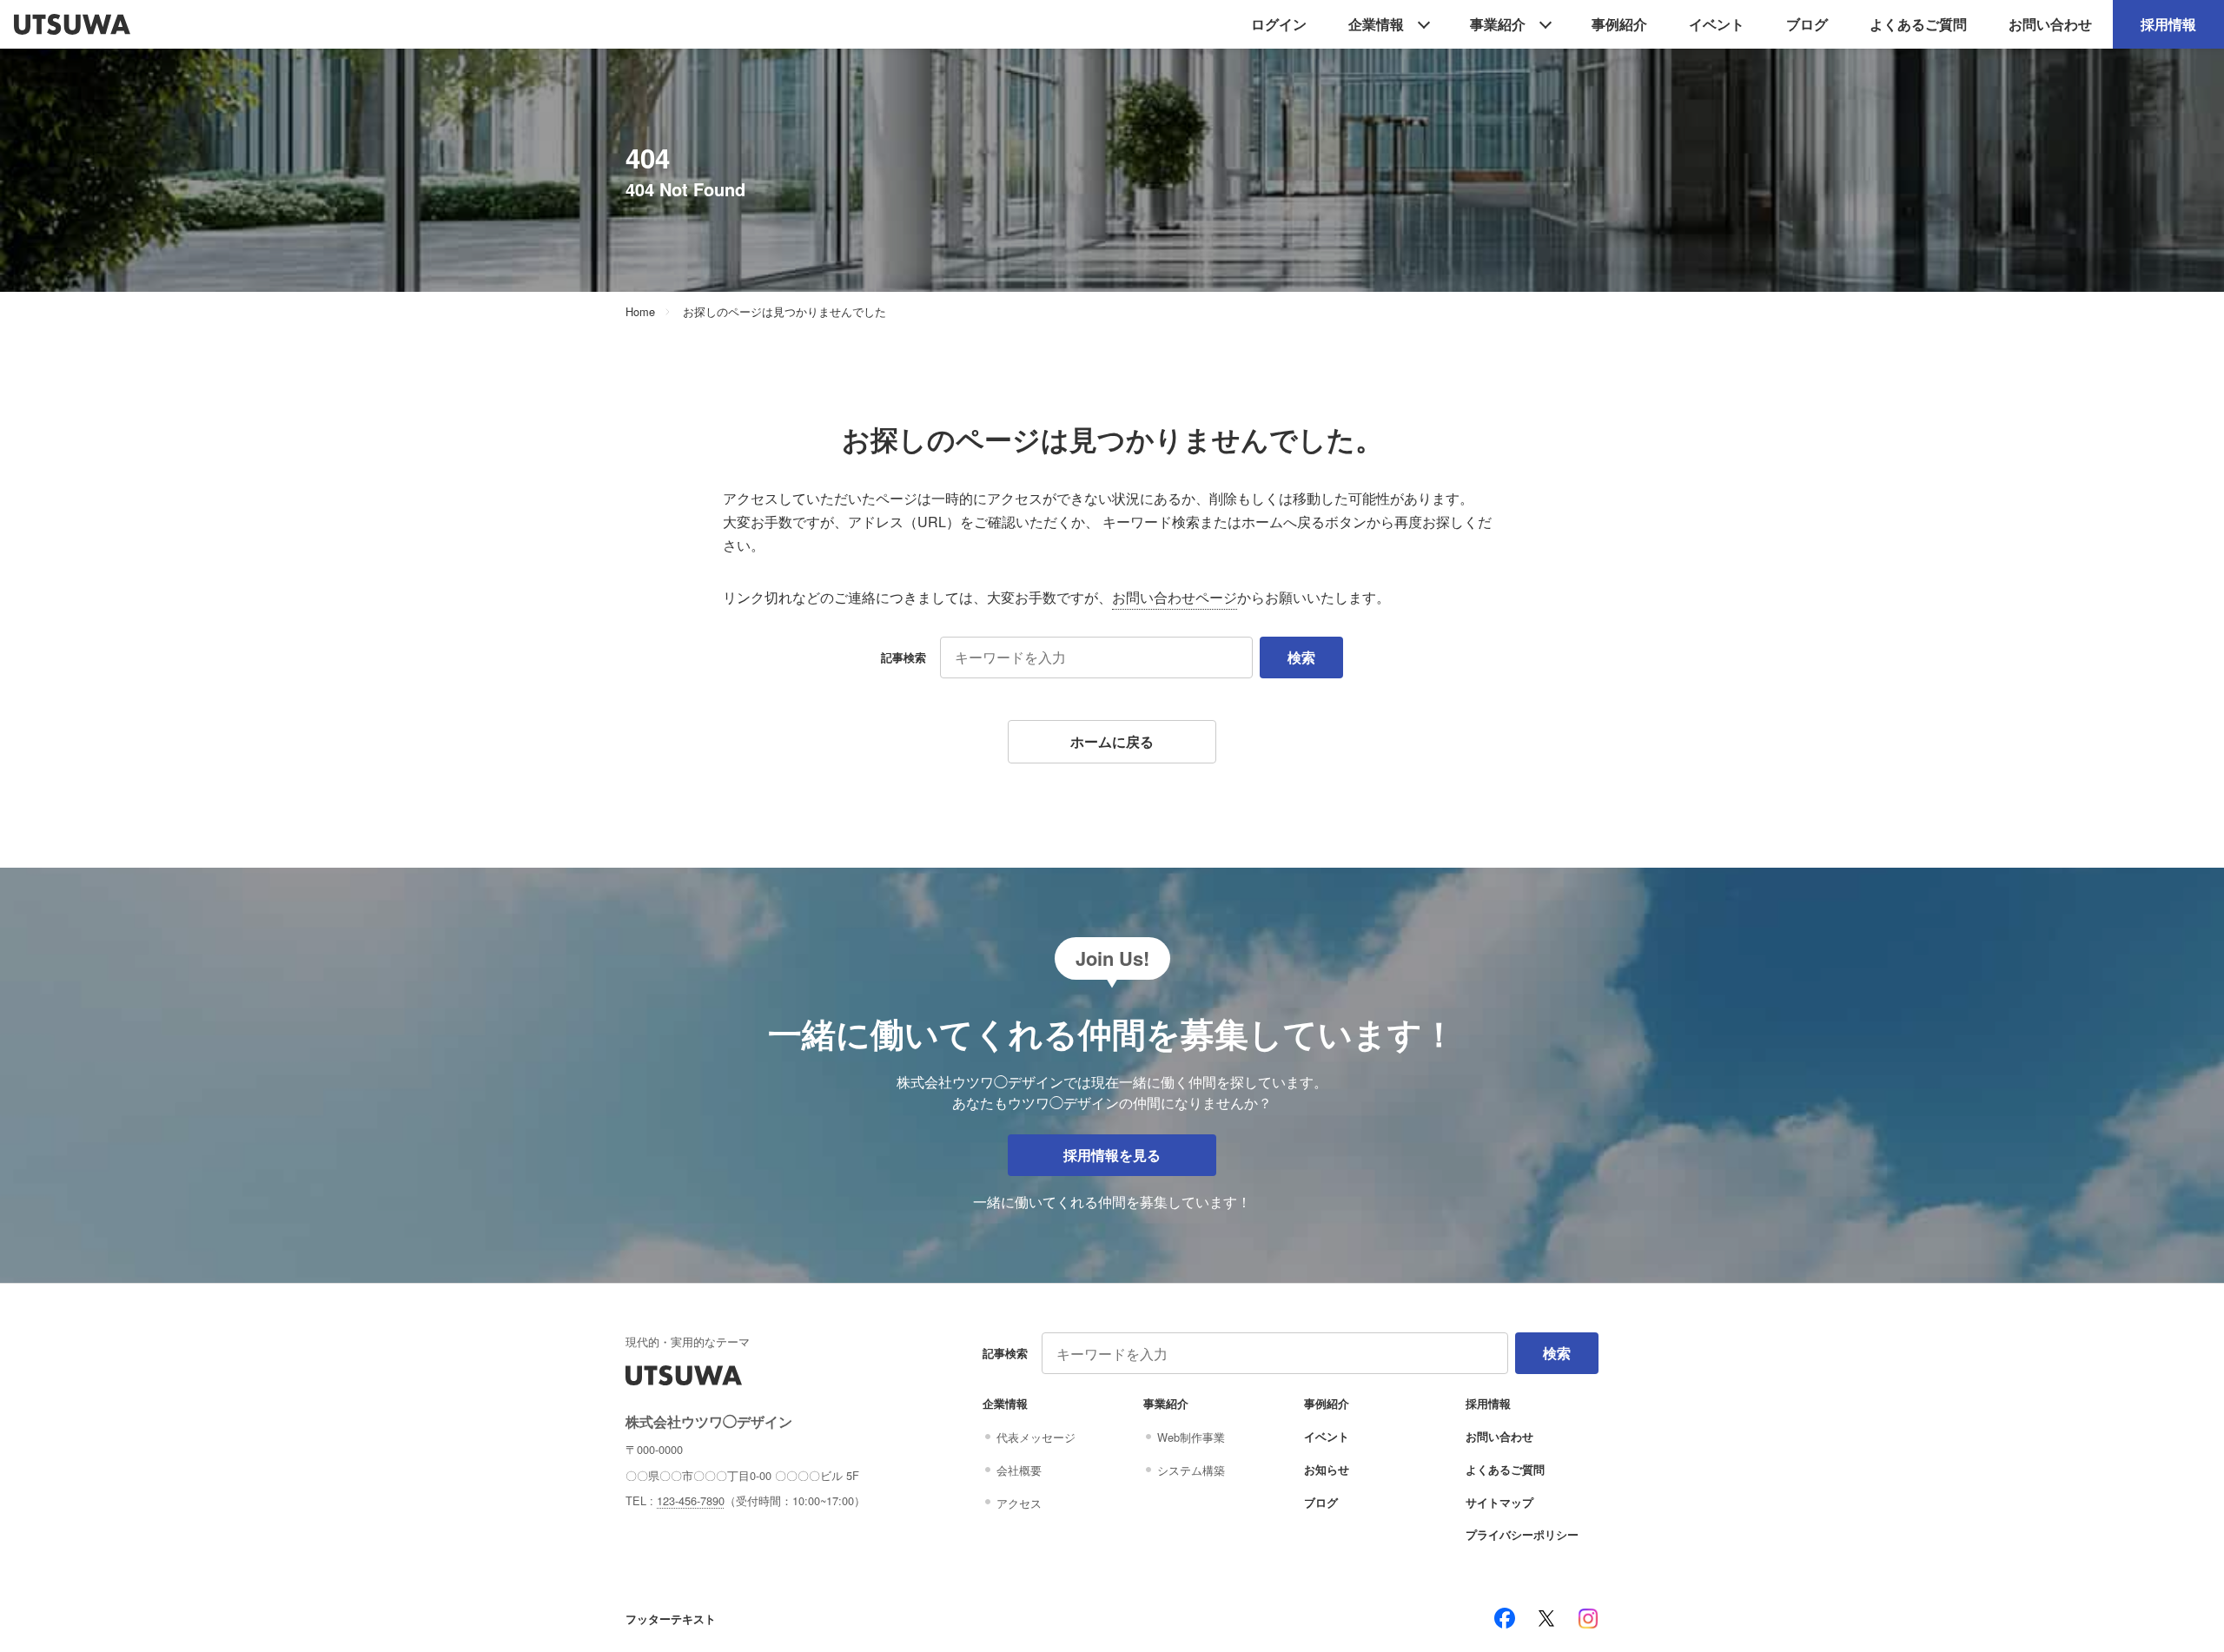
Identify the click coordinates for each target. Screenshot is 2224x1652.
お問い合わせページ (1175, 597)
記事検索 (903, 657)
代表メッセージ (1036, 1437)
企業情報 (1376, 24)
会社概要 (1019, 1470)
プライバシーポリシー (1522, 1535)
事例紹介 (1619, 24)
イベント (1717, 24)
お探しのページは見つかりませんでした (784, 312)
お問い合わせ (2050, 24)
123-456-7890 (691, 1500)
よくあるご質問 (1918, 24)
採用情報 (2168, 24)
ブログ (1807, 24)
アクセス (1019, 1503)
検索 (1301, 657)
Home (640, 312)
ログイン (1279, 24)
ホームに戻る (1112, 741)
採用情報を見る (1112, 1155)
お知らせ (1327, 1470)
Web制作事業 (1191, 1437)
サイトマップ (1499, 1503)
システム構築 (1191, 1470)
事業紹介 (1498, 24)
